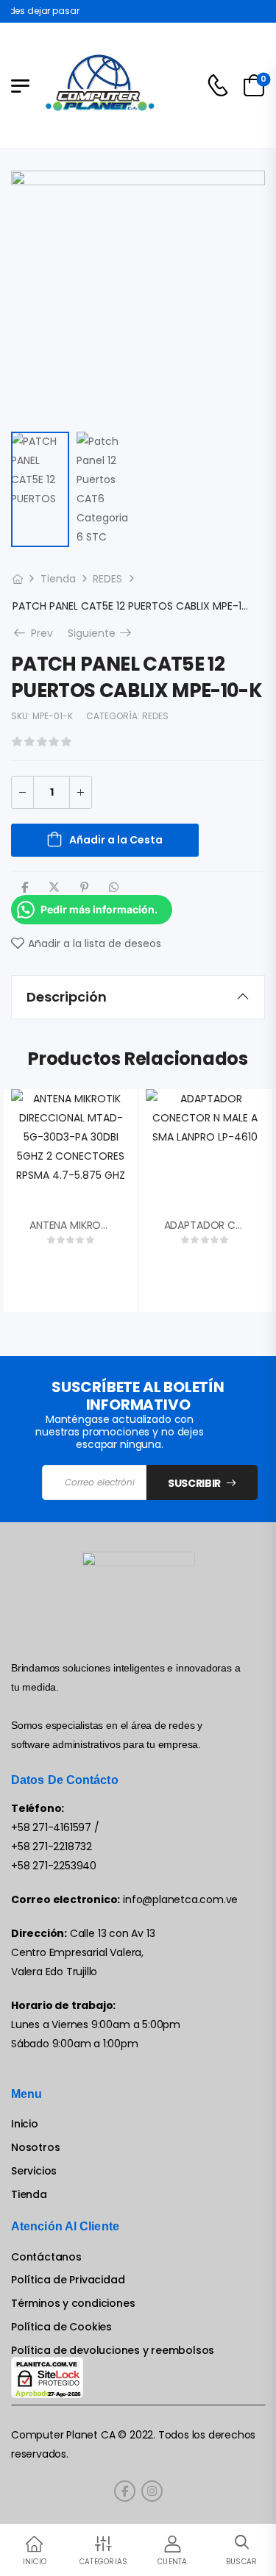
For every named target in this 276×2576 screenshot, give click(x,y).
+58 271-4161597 (51, 1827)
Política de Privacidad (68, 2280)
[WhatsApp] (114, 887)
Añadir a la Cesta (116, 840)
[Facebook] (25, 887)
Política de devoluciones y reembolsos (113, 2351)
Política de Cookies (61, 2327)
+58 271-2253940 (54, 1866)
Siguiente (101, 633)
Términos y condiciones (73, 2304)
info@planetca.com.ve (180, 1899)
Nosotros (35, 2148)
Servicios (34, 2171)
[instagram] (152, 2491)
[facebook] (125, 2491)
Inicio (25, 2124)
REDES (107, 579)
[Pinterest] (84, 887)
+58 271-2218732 (52, 1847)
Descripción (67, 997)
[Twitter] (54, 887)
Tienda (58, 579)
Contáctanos (46, 2257)
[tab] (138, 997)
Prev (38, 633)
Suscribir (194, 1483)
